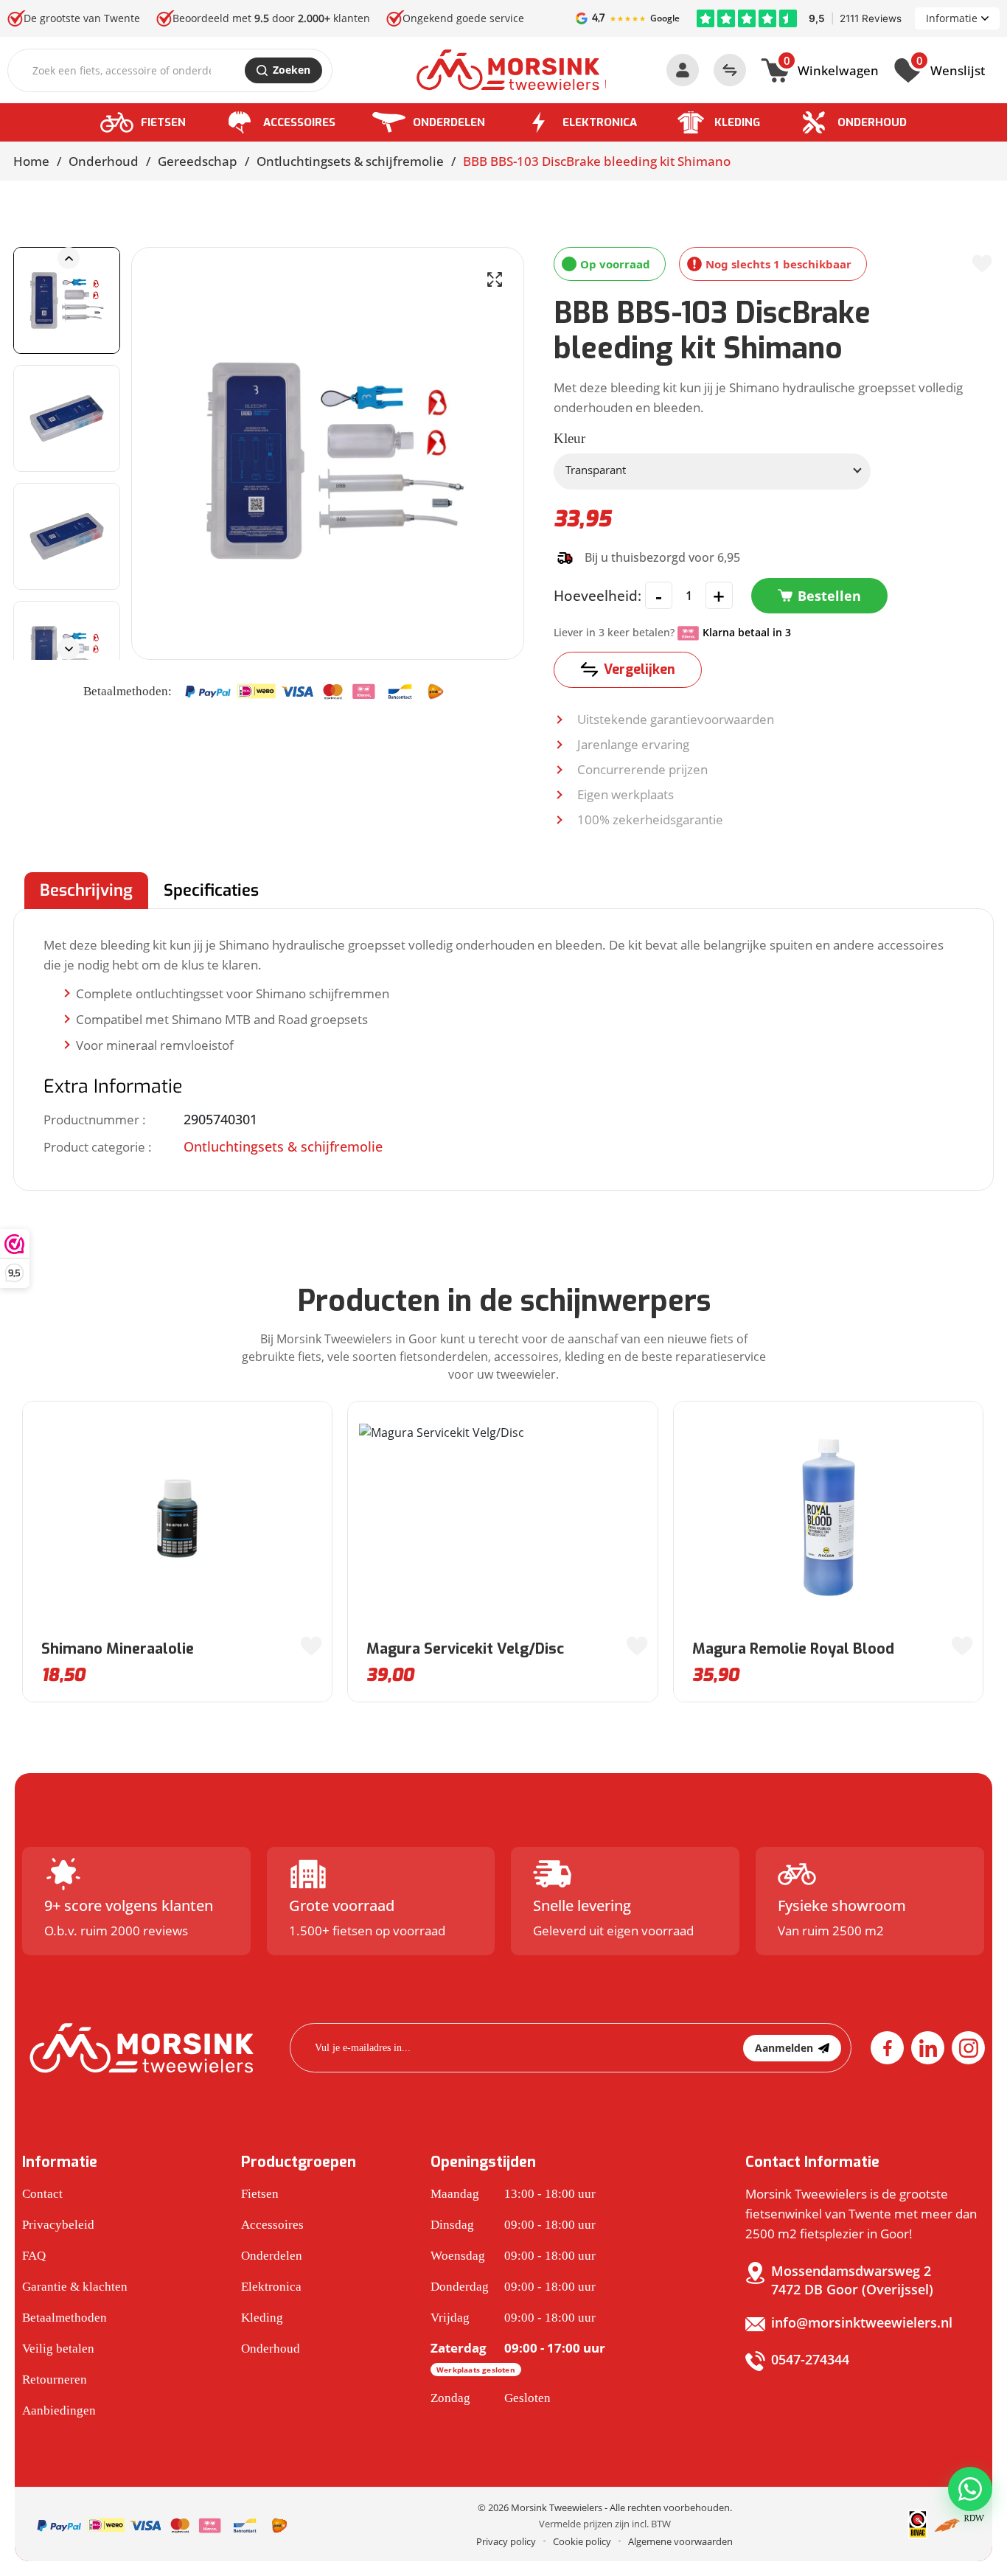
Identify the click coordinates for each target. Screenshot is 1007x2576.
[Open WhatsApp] (970, 2489)
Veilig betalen (58, 2349)
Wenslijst (951, 69)
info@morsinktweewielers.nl (862, 2322)
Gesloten (491, 2398)
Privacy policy (506, 2541)
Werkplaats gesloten (476, 2370)
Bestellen (829, 596)
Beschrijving (86, 890)
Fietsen (163, 122)
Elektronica (600, 122)
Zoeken (292, 70)
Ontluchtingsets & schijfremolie (350, 161)
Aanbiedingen (59, 2410)
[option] (67, 300)
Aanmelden (784, 2048)
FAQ (34, 2256)
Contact (42, 2194)
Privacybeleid (58, 2225)
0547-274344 (810, 2359)
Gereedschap (198, 161)
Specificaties (211, 890)
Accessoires (299, 122)
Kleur (569, 438)
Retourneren (55, 2380)
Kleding (737, 122)
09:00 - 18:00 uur (513, 2225)
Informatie (952, 18)
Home (31, 161)
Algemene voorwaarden (680, 2541)
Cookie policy (582, 2541)
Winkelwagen (831, 69)
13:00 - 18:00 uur (513, 2194)
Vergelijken (640, 669)
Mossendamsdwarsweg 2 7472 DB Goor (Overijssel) (852, 2280)
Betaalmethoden (65, 2318)
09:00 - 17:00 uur (518, 2357)
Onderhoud (872, 122)
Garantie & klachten (75, 2287)
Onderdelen (449, 122)
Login (683, 70)
